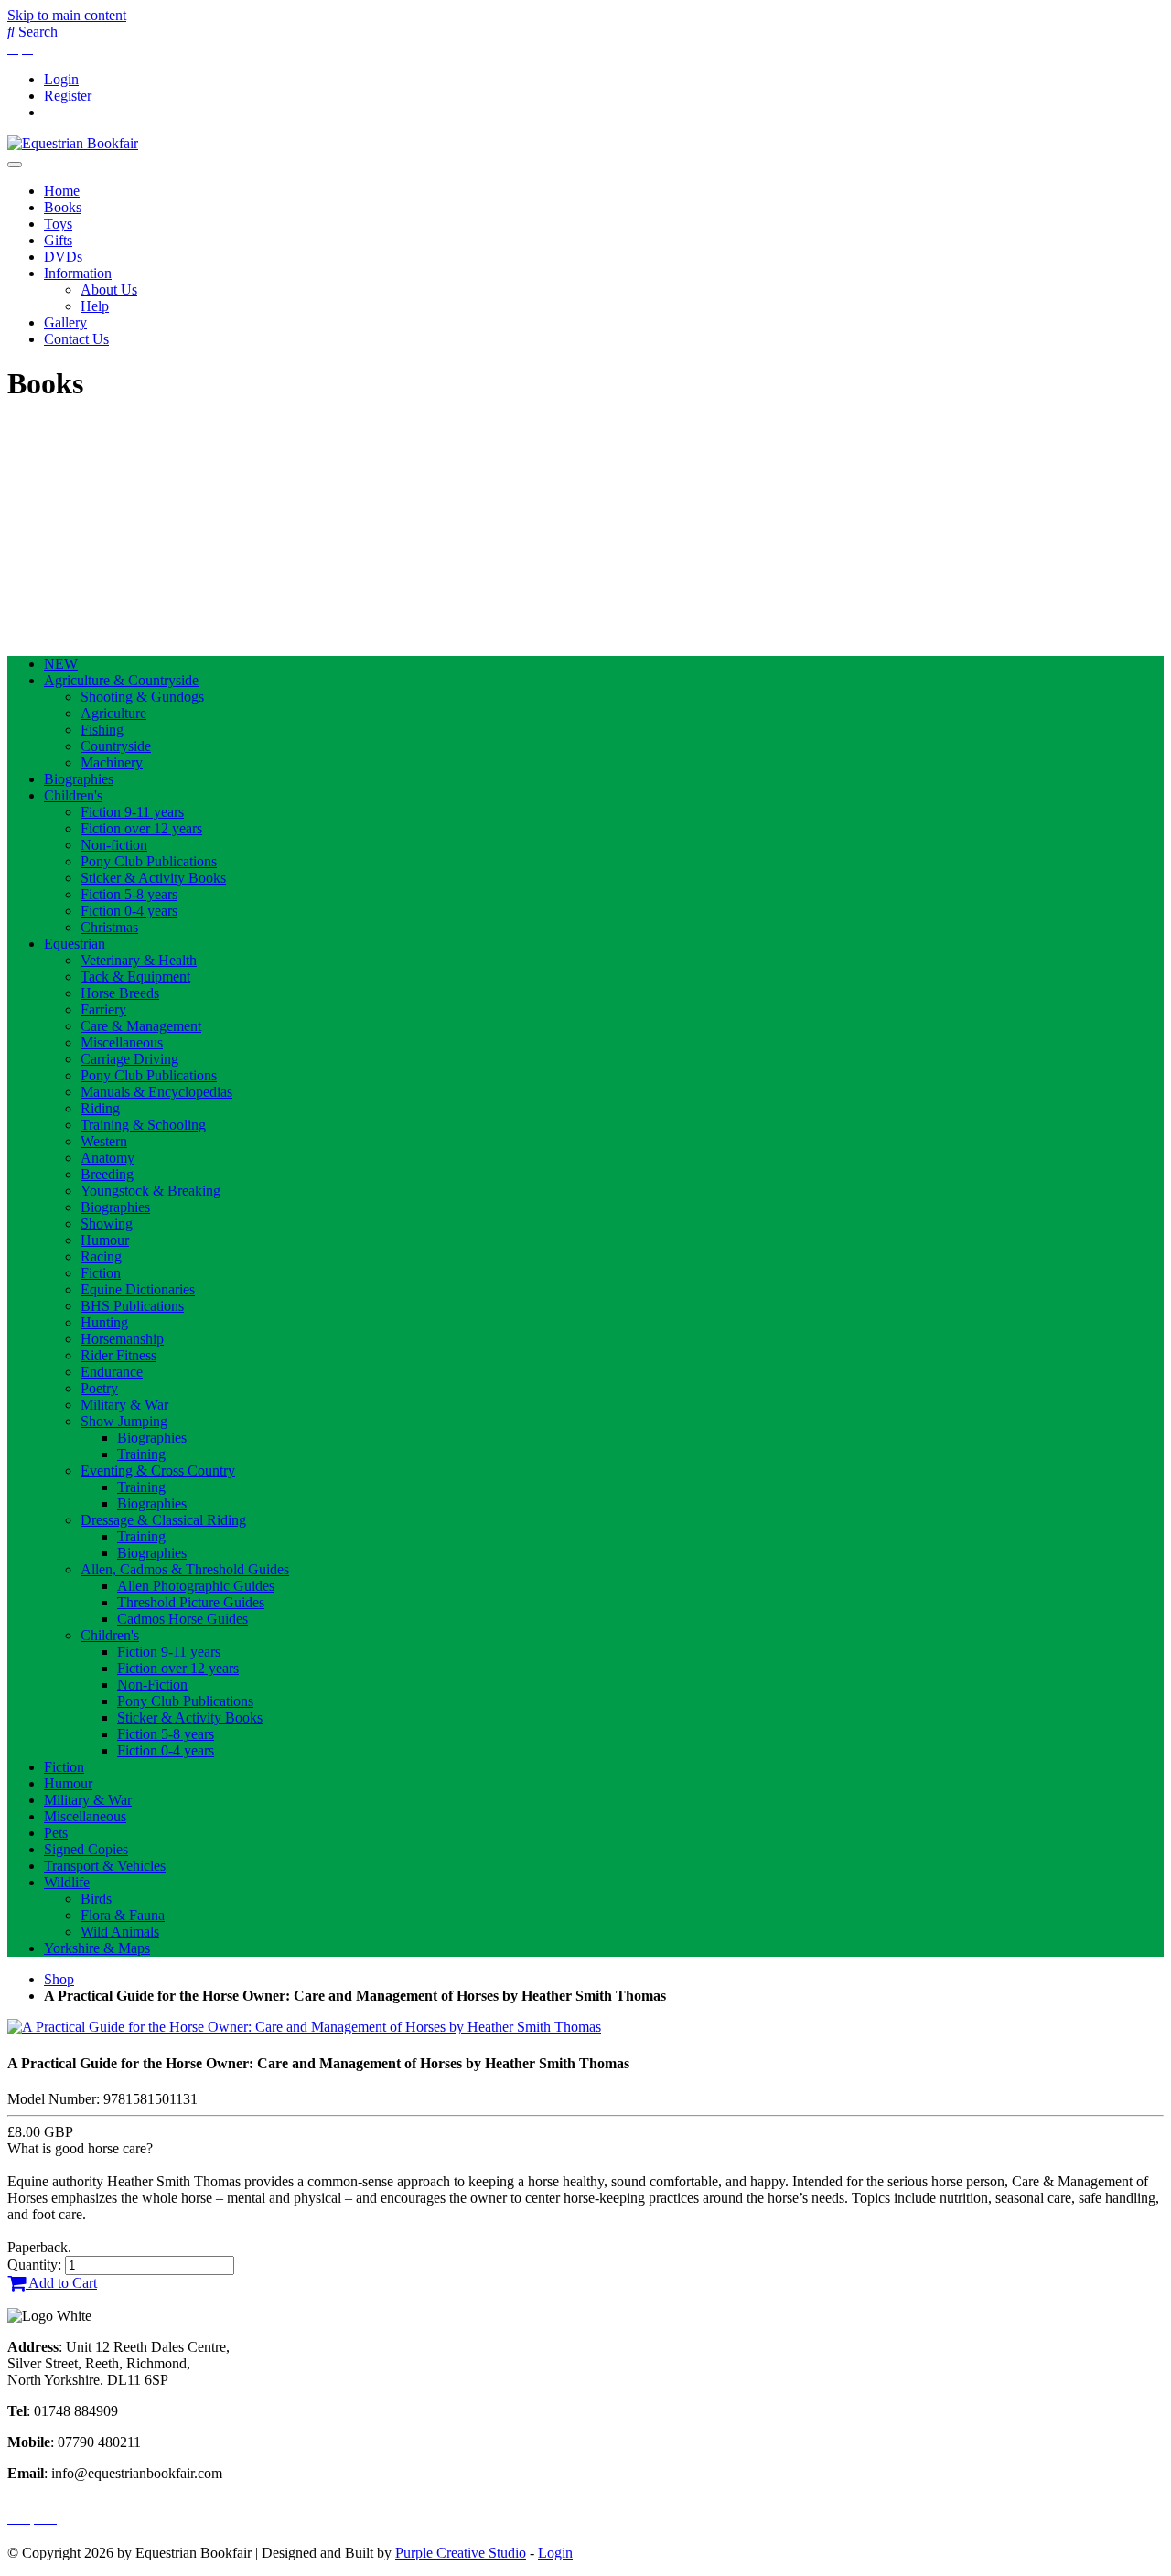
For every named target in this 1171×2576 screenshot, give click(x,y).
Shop (59, 1979)
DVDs (63, 257)
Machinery (112, 762)
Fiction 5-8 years (129, 894)
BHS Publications (132, 1306)
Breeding (107, 1174)
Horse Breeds (120, 993)
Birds (96, 1899)
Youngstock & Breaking (150, 1191)
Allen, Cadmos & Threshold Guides (185, 1569)
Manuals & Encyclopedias (156, 1092)
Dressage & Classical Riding (163, 1520)
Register (68, 96)
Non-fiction (114, 845)
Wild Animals (120, 1932)
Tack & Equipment (135, 977)
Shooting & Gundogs (142, 697)
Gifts (58, 240)
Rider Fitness (118, 1355)
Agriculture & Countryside (121, 680)
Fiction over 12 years (141, 828)
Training (141, 1454)
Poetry (99, 1388)
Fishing (102, 730)
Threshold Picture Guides (191, 1602)
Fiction (101, 1273)
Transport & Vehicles (105, 1866)
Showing (107, 1224)
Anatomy (107, 1158)
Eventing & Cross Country (158, 1470)
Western (104, 1141)
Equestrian (75, 944)
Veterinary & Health (139, 960)
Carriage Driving (129, 1059)
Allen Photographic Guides (196, 1586)
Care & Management (141, 1026)
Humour (105, 1240)
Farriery (103, 1009)
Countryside (116, 746)
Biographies (79, 779)
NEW (61, 664)
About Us (109, 290)
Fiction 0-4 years (129, 911)
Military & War (124, 1405)
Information (78, 273)
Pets (56, 1833)
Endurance (112, 1372)
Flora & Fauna (123, 1915)
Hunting (104, 1322)
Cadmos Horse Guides (183, 1619)
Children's (73, 795)
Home (62, 191)
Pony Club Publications (149, 861)
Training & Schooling (143, 1125)
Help (95, 306)
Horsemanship (122, 1339)
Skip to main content (67, 15)
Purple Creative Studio (461, 2553)
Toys (58, 224)
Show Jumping (124, 1421)
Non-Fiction (152, 1685)
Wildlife (67, 1882)
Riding (100, 1108)
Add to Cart (61, 2283)
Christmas (109, 927)
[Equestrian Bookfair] (73, 143)
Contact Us (76, 339)
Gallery (65, 322)
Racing (101, 1256)
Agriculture (113, 713)
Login (61, 79)
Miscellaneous (122, 1042)
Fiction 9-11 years (132, 812)
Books (63, 207)
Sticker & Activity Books (153, 878)
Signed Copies (86, 1849)
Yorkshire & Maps (97, 1948)
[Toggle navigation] (15, 165)
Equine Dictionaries (138, 1289)
